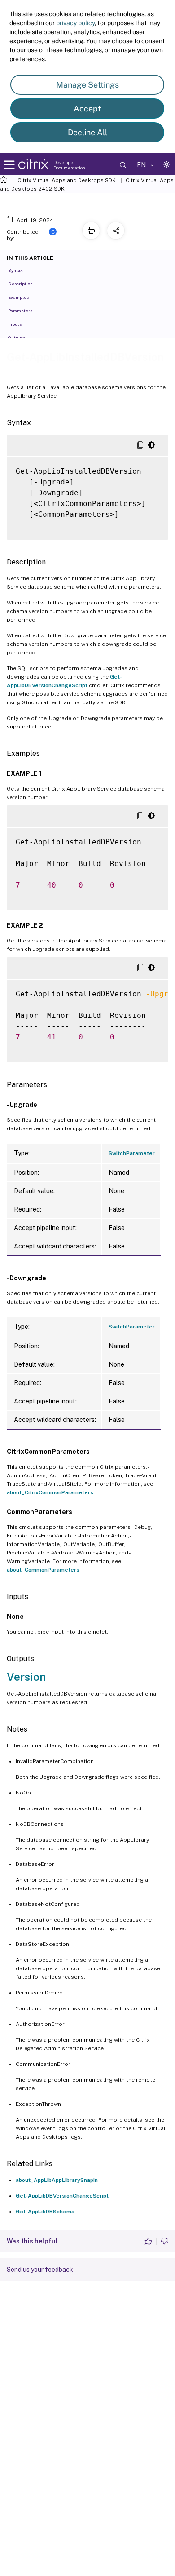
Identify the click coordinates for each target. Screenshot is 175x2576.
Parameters (20, 311)
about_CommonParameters (43, 1570)
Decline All (87, 132)
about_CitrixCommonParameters (50, 1492)
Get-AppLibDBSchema (45, 2212)
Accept (87, 109)
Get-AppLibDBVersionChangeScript (62, 2196)
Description (20, 284)
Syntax (15, 270)
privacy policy (75, 23)
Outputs (17, 338)
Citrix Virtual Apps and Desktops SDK (67, 180)
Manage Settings (87, 85)
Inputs (15, 324)
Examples (18, 297)
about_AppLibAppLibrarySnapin (57, 2180)
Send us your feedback (40, 2270)
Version (26, 1677)
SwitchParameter (132, 1153)
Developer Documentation (69, 165)
